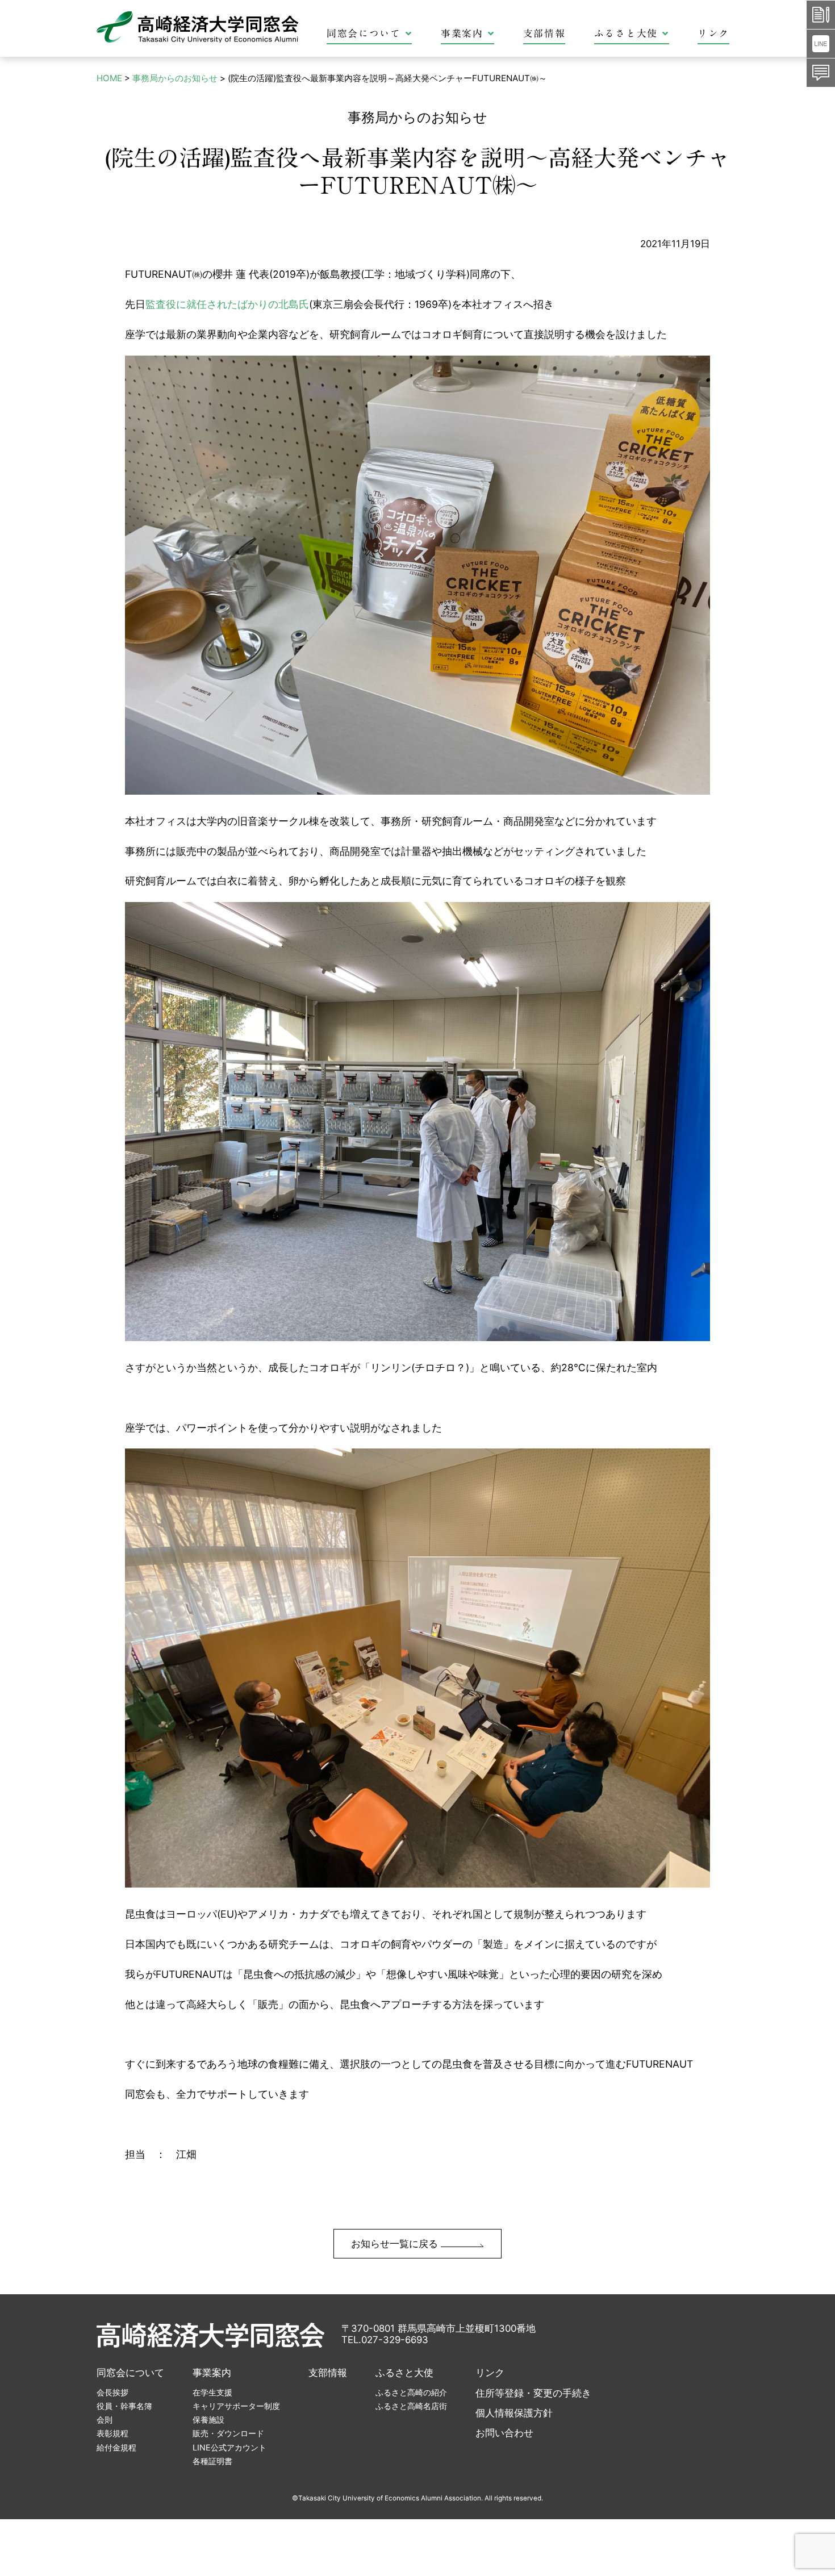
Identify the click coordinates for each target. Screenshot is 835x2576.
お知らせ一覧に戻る (396, 2244)
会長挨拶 (112, 2392)
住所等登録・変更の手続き (533, 2393)
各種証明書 (212, 2461)
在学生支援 (212, 2392)
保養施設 (208, 2420)
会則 (105, 2420)
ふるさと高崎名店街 (411, 2406)
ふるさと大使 (626, 33)
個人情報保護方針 (514, 2413)
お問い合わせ (504, 2433)
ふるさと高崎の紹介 (411, 2392)
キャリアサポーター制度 (236, 2406)
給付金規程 (116, 2447)
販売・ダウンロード (228, 2433)
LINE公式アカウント (229, 2447)
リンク (713, 33)
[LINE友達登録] (821, 44)
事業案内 (462, 33)
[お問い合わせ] (821, 73)
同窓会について (364, 33)
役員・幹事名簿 (124, 2406)
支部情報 (544, 33)
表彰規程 (112, 2433)
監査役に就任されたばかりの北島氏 (227, 304)
